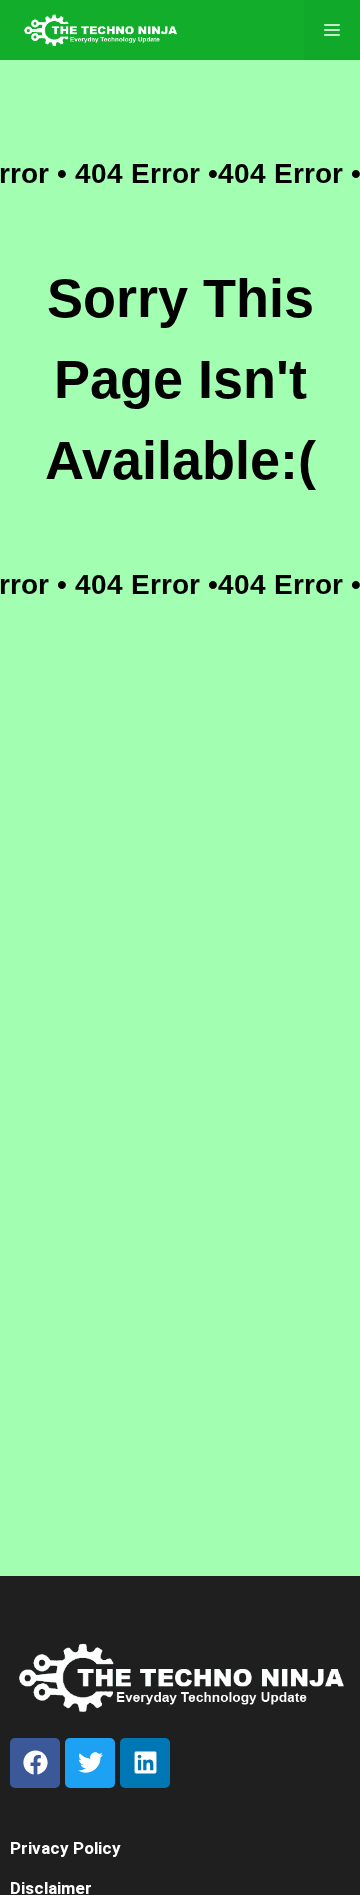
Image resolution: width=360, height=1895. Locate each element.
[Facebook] (35, 1763)
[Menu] (332, 30)
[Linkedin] (145, 1763)
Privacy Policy (65, 1848)
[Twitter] (90, 1763)
